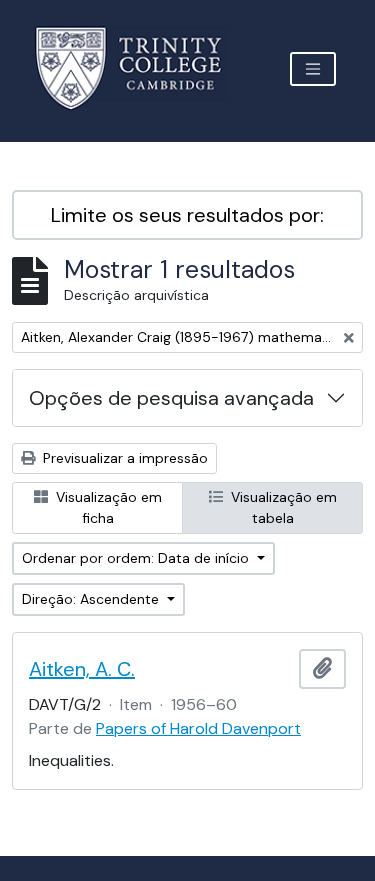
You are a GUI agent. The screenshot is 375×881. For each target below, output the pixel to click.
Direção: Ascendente (92, 599)
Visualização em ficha (107, 507)
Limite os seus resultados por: (187, 215)
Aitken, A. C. (82, 669)
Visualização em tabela (282, 507)
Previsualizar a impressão (123, 458)
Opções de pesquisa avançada (171, 398)
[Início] (140, 68)
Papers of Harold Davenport (198, 728)
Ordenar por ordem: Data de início (137, 558)
